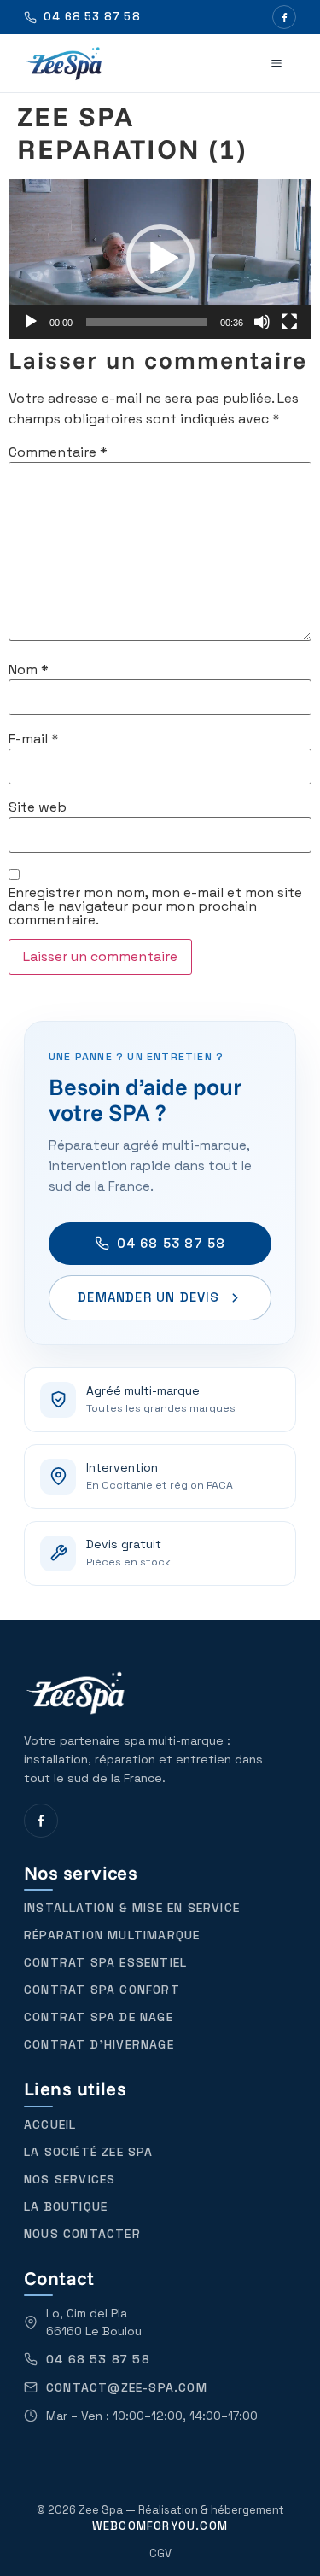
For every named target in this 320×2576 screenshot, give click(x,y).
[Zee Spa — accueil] (64, 63)
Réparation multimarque (112, 1935)
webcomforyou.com (160, 2526)
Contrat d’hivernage (99, 2044)
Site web (38, 807)
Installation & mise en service (132, 1908)
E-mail (34, 739)
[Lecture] (31, 322)
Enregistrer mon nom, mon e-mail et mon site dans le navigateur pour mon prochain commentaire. (155, 906)
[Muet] (262, 322)
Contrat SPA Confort (102, 1990)
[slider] (146, 322)
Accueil (50, 2124)
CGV (160, 2553)
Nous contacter (82, 2234)
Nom (29, 670)
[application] (160, 259)
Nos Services (70, 2179)
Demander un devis (148, 1297)
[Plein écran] (289, 322)
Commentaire (58, 452)
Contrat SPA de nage (99, 2017)
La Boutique (66, 2206)
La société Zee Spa (89, 2152)
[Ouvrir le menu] (276, 63)
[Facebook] (284, 17)
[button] (160, 259)
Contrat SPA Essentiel (105, 1962)
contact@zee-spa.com (127, 2387)
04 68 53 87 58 (172, 1243)
